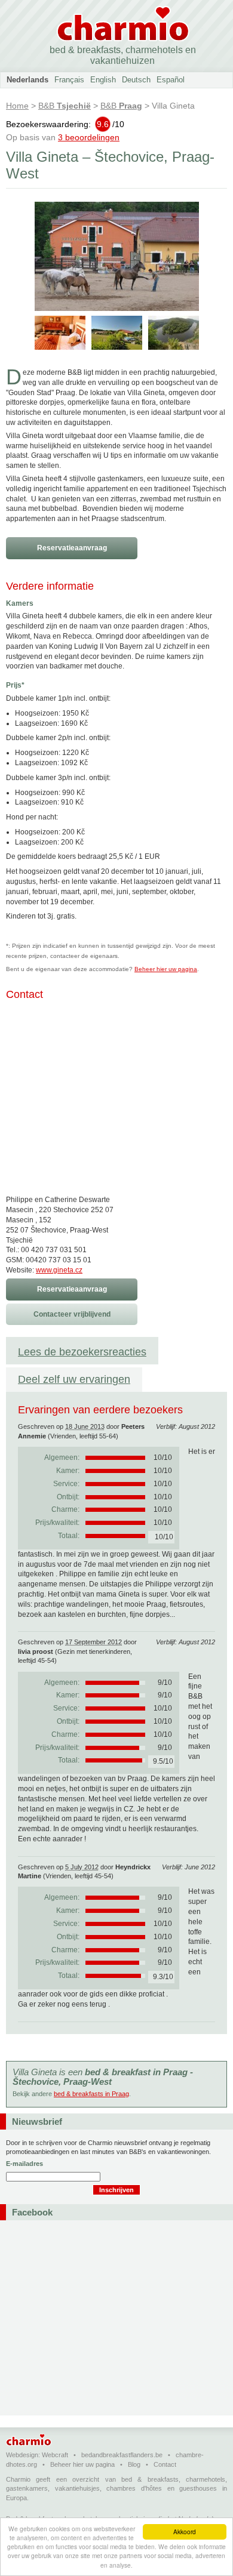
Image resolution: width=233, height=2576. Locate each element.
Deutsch (136, 80)
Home (17, 106)
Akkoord (185, 2532)
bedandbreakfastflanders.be (122, 2455)
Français (69, 80)
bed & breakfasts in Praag (91, 2094)
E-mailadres (24, 2164)
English (103, 80)
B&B (65, 106)
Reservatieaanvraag (72, 548)
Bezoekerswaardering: (65, 124)
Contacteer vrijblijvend (72, 1314)
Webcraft (55, 2455)
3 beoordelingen (89, 137)
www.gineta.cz (59, 1270)
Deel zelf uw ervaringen (74, 1379)
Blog (134, 2464)
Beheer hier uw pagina (166, 969)
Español (171, 80)
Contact (165, 2464)
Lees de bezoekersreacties (82, 1352)
